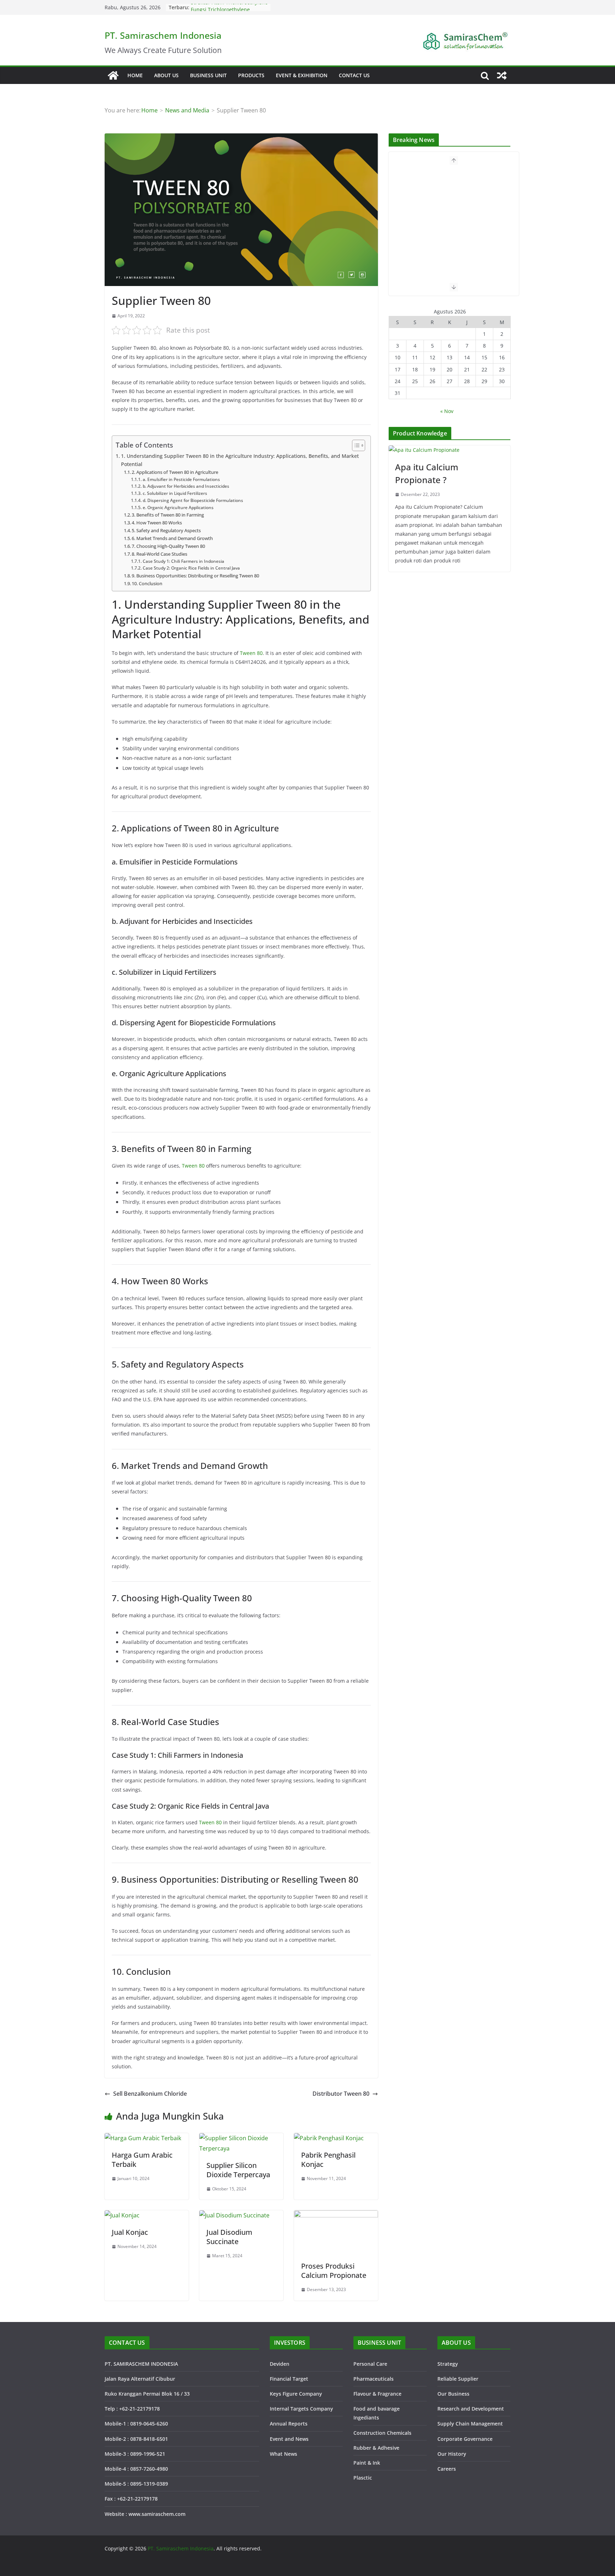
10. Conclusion (147, 583)
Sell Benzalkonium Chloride (150, 2094)
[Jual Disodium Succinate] (234, 2215)
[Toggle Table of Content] (355, 445)
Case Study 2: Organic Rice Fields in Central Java (191, 568)
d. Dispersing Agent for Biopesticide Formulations (193, 500)
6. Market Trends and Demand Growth (172, 538)
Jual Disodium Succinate (229, 2237)
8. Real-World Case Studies (159, 554)
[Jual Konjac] (122, 2215)
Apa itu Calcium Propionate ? (427, 473)
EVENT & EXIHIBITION (302, 75)
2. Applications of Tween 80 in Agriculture (175, 472)
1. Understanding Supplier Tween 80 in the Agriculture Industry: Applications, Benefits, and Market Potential (240, 460)
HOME (135, 75)
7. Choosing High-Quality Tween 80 (168, 546)
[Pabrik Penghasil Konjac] (329, 2138)
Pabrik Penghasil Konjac (328, 2160)
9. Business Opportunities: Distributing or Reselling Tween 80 (195, 576)
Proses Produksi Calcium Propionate (334, 2271)
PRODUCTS (251, 75)
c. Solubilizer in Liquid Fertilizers (175, 493)
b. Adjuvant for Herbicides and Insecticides (186, 486)
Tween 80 (251, 653)
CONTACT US (354, 75)
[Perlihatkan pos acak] (502, 75)
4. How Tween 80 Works (157, 523)
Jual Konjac (130, 2232)
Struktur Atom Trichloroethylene (229, 7)
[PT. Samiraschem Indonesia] (113, 75)
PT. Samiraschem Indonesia (163, 35)
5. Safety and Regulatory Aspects (166, 530)
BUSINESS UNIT (208, 75)
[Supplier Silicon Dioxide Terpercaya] (241, 2138)
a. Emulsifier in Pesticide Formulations (181, 479)
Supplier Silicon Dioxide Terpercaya (238, 2170)
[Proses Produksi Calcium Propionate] (336, 2215)
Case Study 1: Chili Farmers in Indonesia (183, 561)
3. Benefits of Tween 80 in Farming (168, 515)
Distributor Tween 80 (341, 2094)
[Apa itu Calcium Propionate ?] (450, 450)
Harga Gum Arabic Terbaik (142, 2160)
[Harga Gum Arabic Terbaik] (143, 2138)
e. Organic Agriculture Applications (178, 507)
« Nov (447, 411)
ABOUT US (166, 75)
